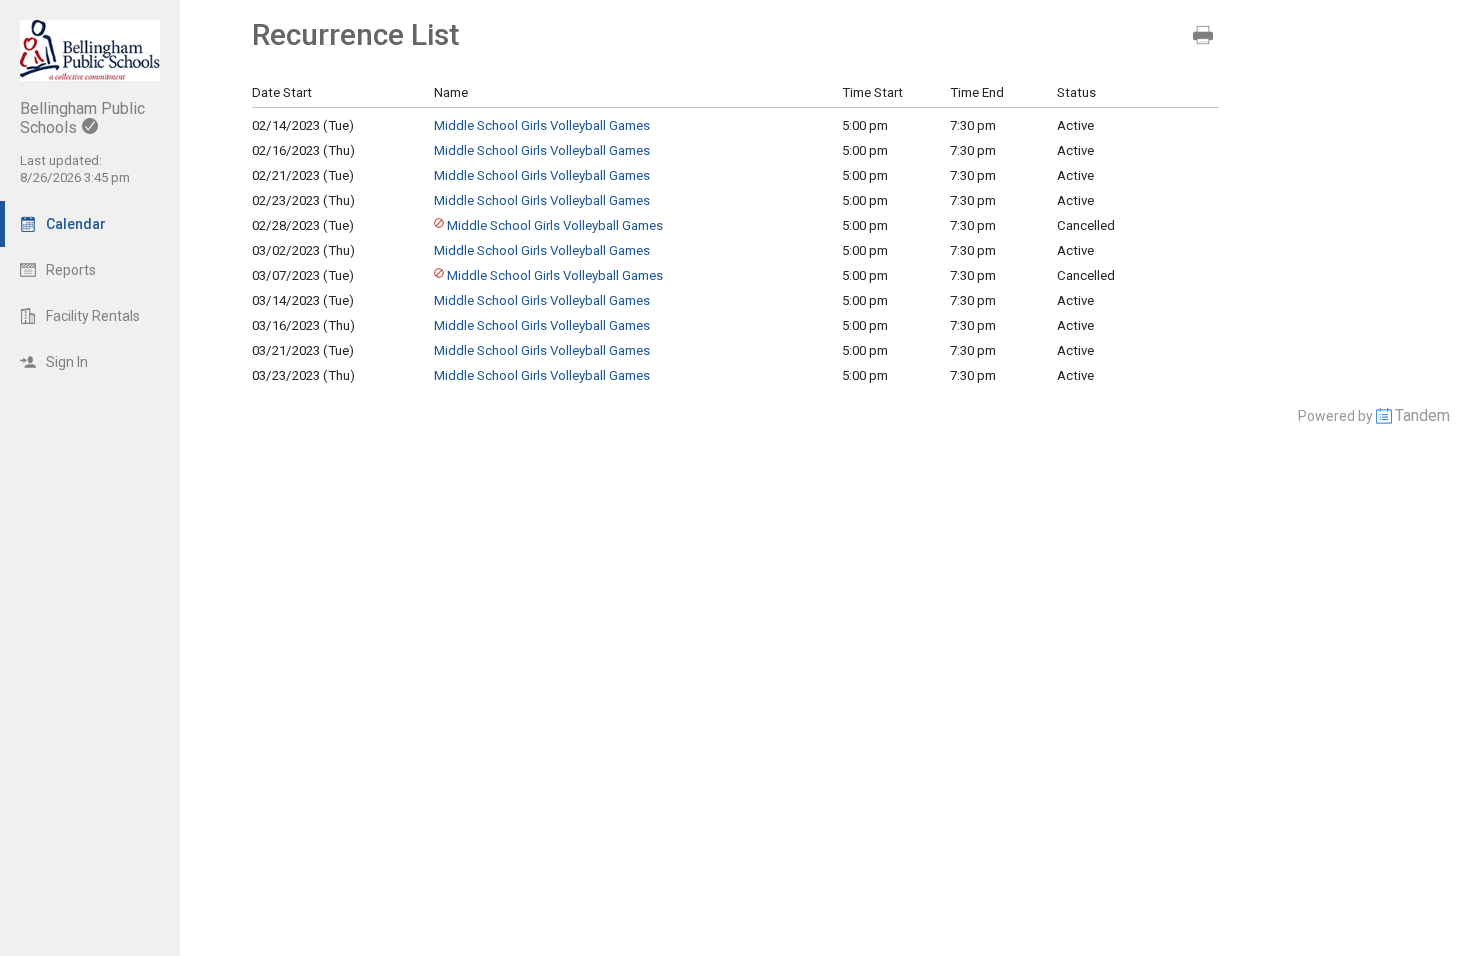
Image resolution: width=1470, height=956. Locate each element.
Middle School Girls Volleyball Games (542, 125)
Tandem (1422, 415)
